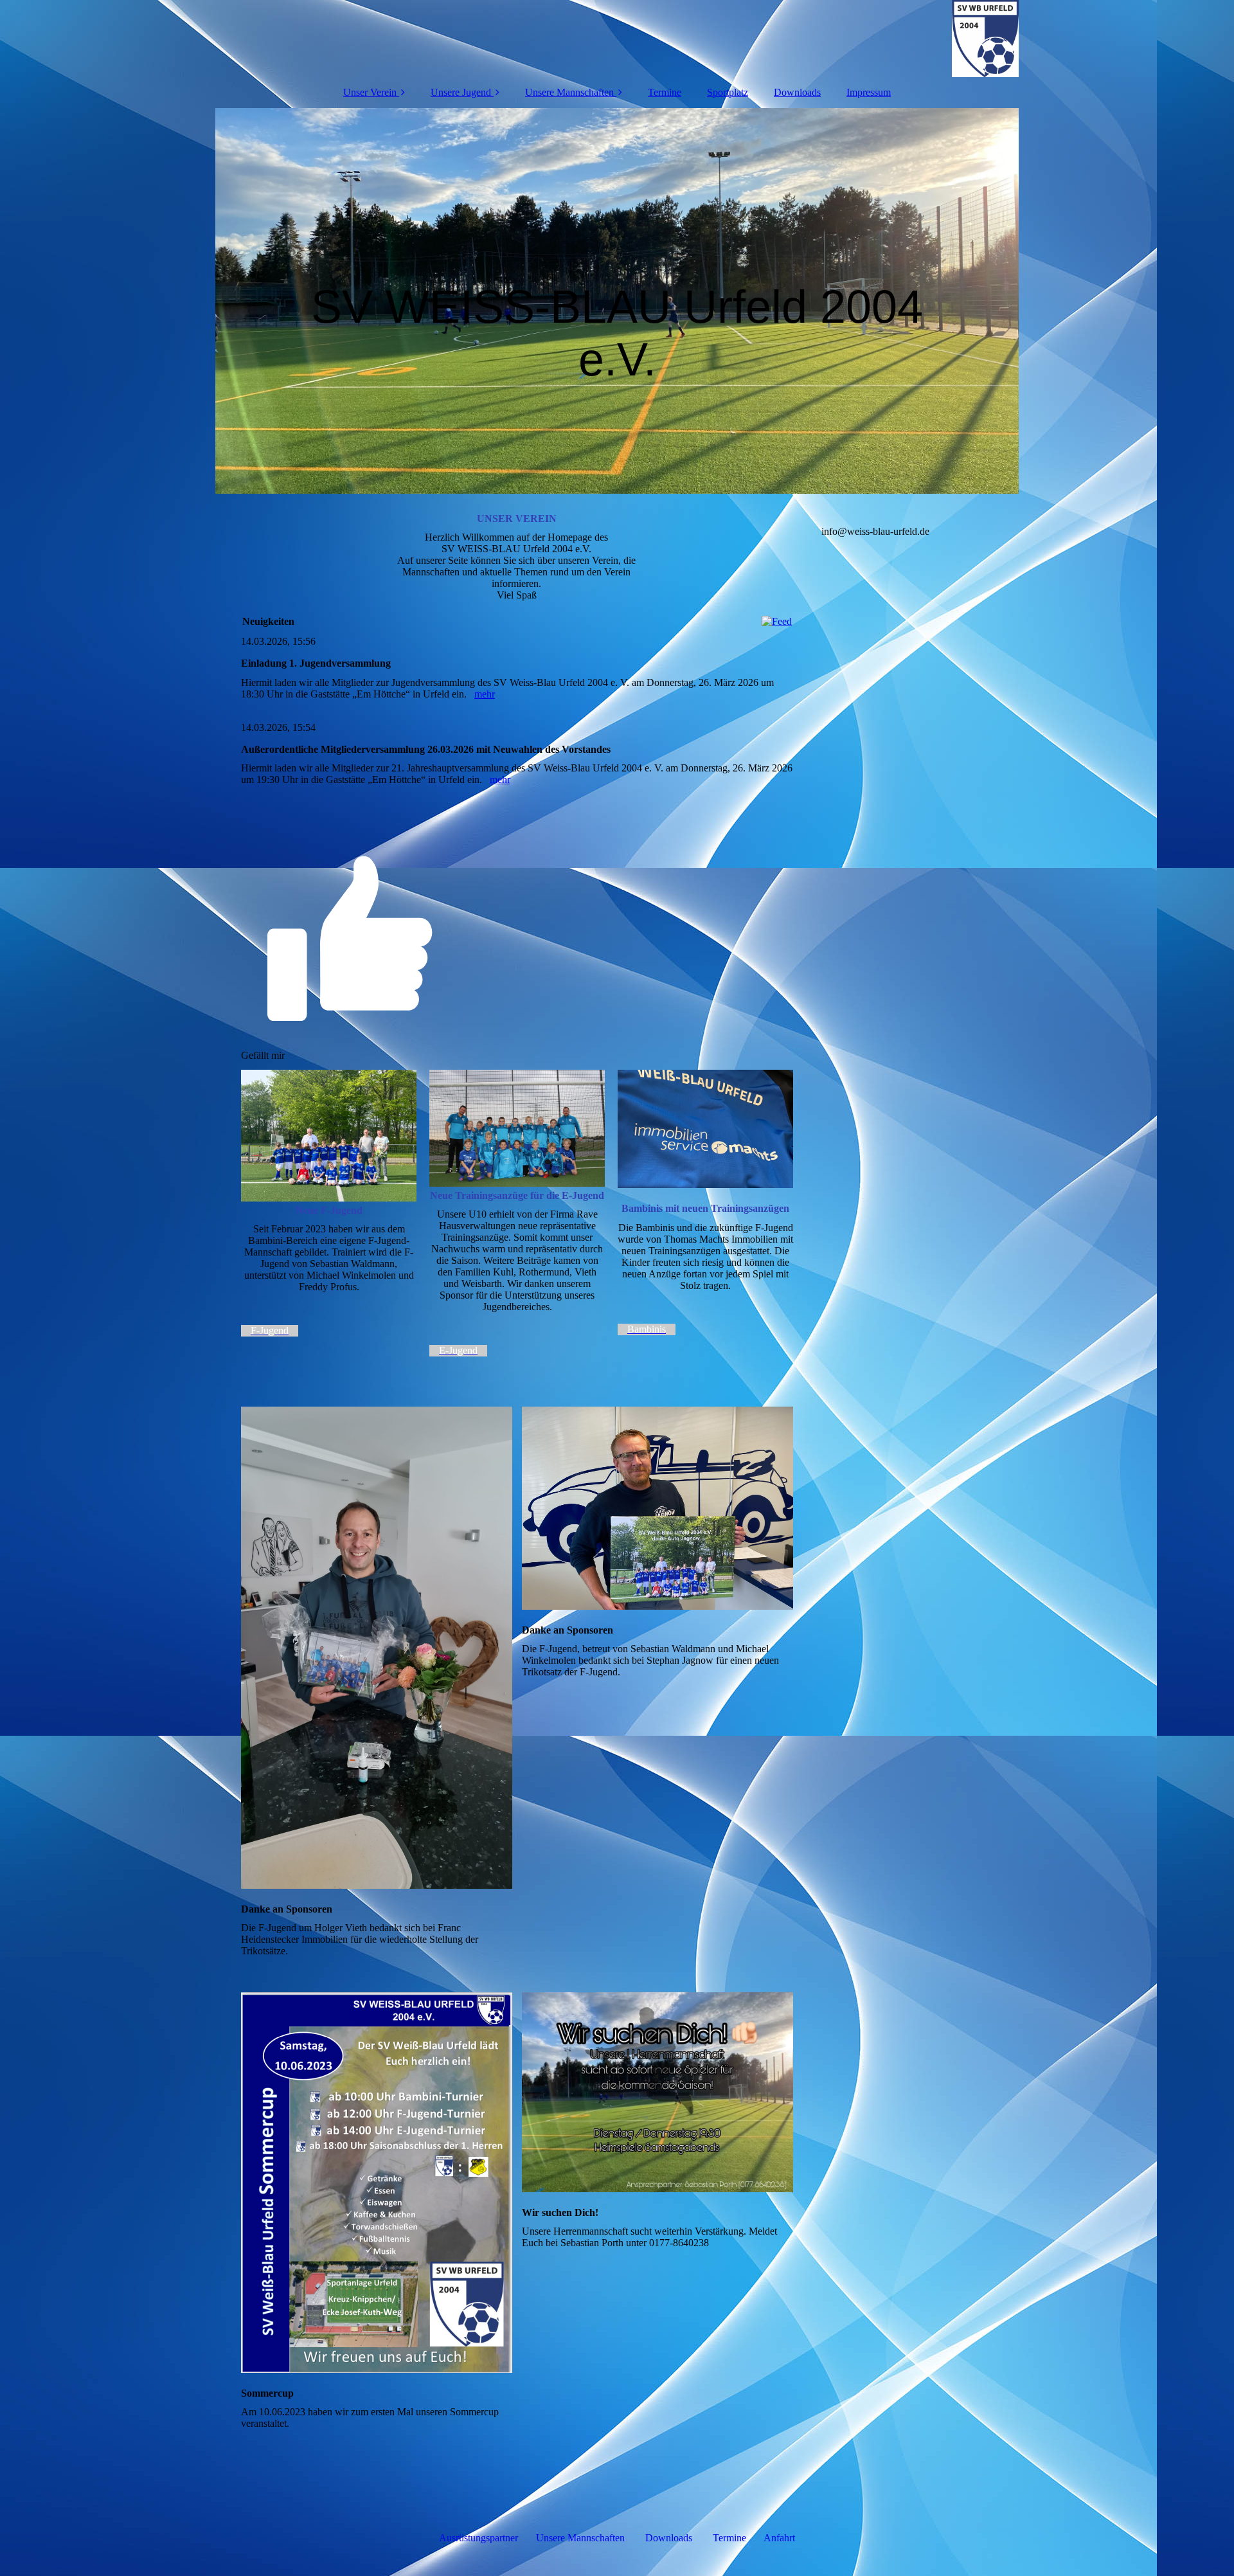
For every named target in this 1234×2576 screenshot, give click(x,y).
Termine (665, 92)
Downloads (797, 92)
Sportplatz (728, 92)
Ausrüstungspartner (478, 2538)
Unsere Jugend (461, 92)
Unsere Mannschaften (569, 92)
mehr (485, 694)
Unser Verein (370, 92)
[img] (617, 39)
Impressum (869, 92)
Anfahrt (779, 2538)
